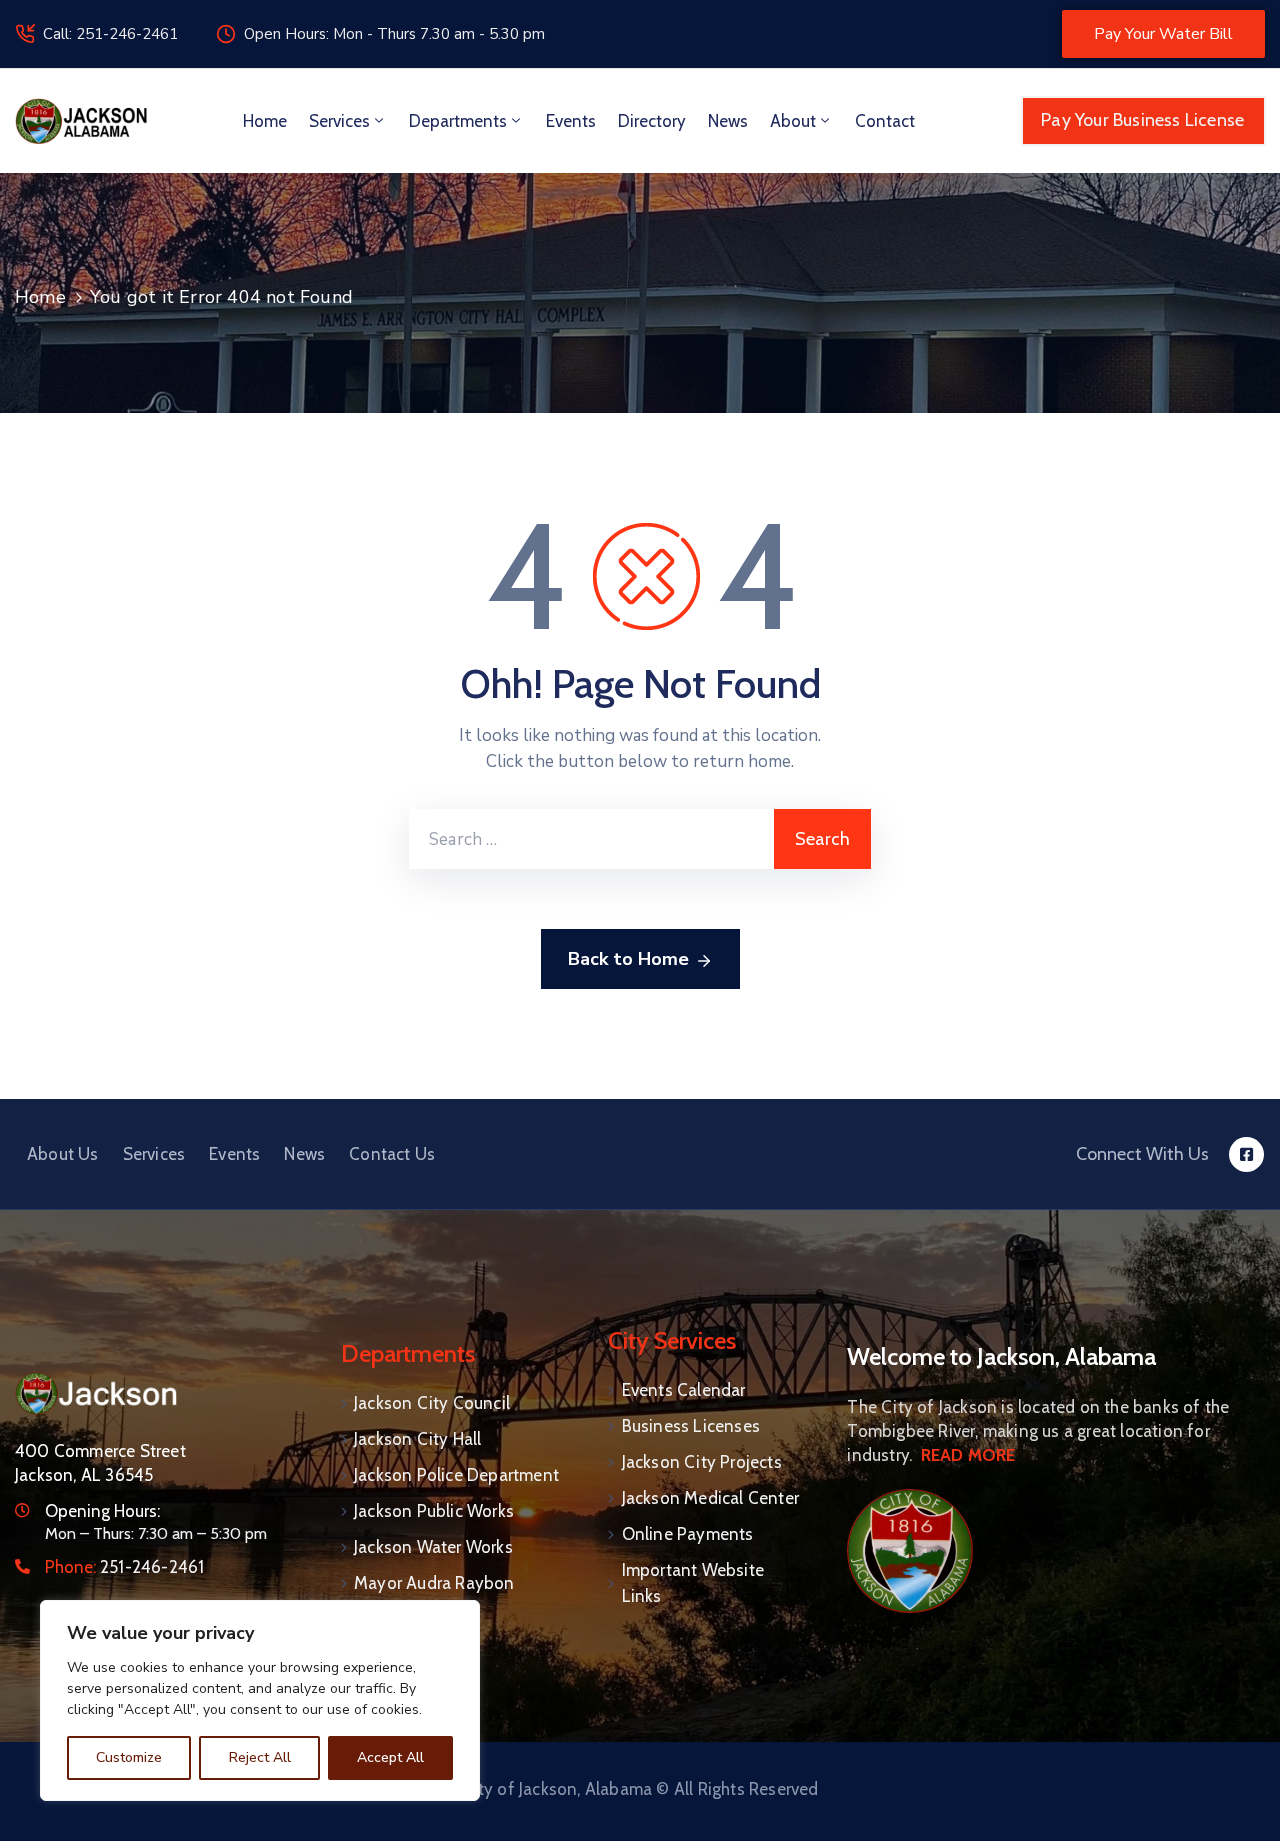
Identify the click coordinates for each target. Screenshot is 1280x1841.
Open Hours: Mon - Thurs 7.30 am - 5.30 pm (394, 34)
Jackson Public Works (434, 1511)
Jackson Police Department (456, 1475)
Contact (885, 121)
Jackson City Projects (702, 1462)
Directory (652, 121)
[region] (260, 1700)
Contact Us (392, 1154)
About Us (63, 1154)
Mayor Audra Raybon (434, 1583)
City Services (672, 1340)
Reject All (260, 1757)
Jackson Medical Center (710, 1498)
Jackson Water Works (433, 1547)
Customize (129, 1757)
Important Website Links (693, 1583)
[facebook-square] (1246, 1154)
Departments (458, 121)
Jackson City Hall (417, 1439)
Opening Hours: (102, 1511)
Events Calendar (684, 1390)
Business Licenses (691, 1426)
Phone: (124, 1567)
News (728, 121)
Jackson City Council (432, 1403)
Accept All (390, 1757)
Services (339, 121)
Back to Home (628, 959)
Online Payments (688, 1534)
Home (265, 121)
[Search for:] (591, 839)
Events (571, 121)
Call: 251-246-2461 (110, 34)
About (793, 121)
